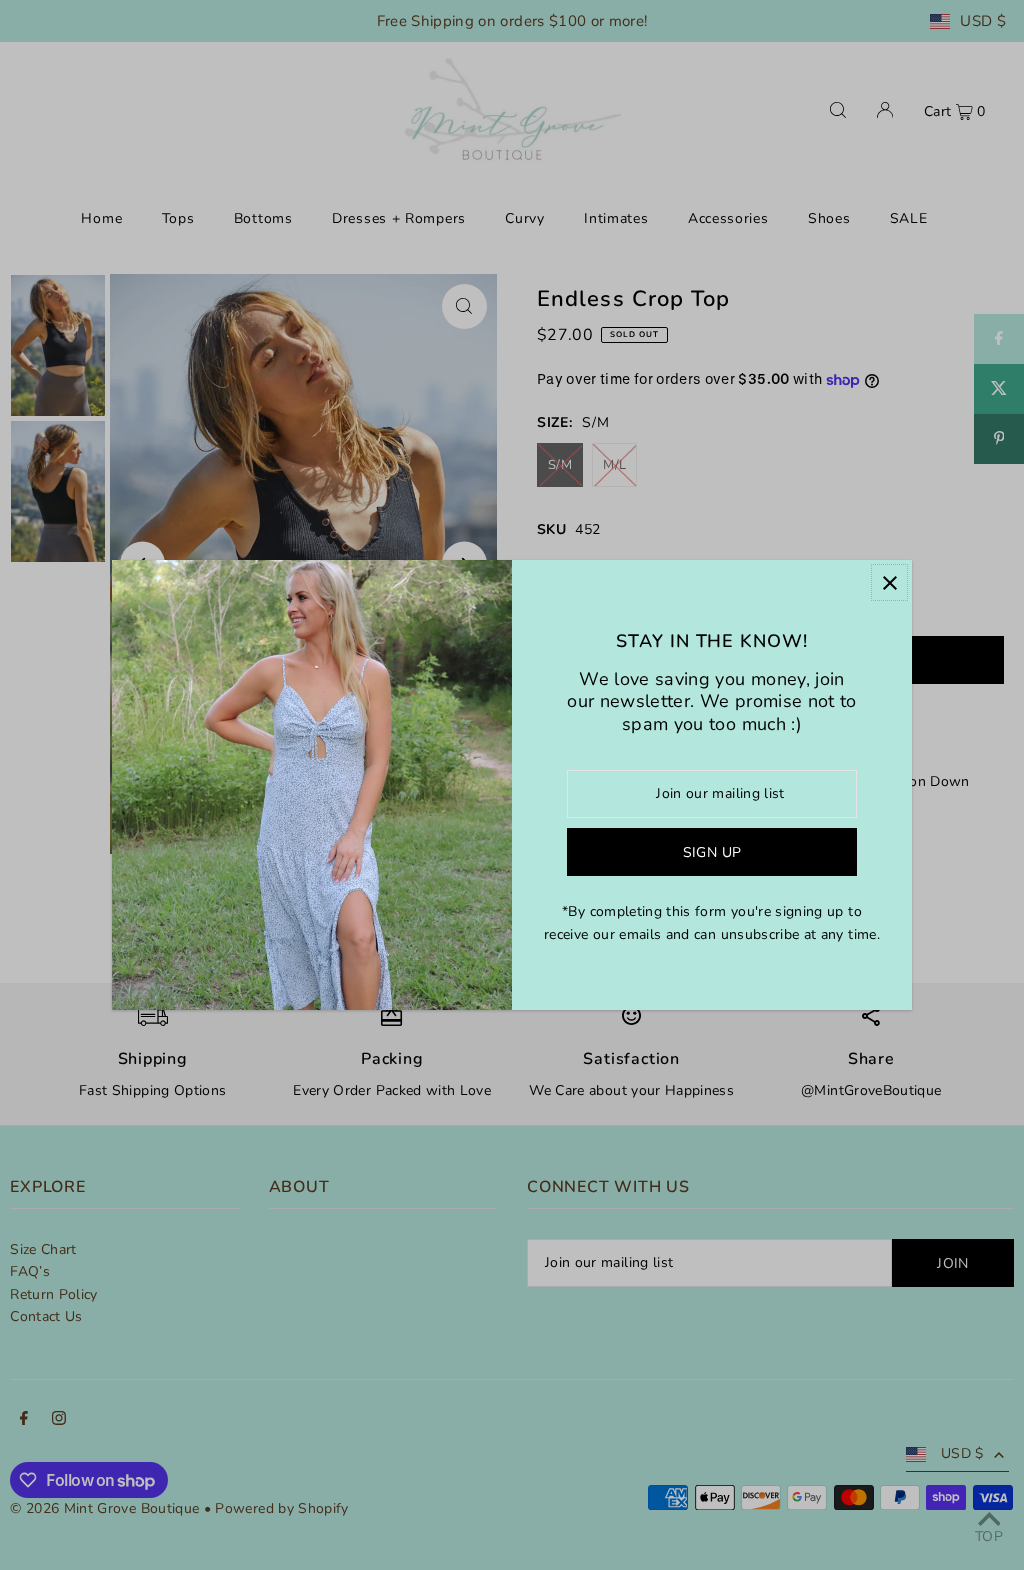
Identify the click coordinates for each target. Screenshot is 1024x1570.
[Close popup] (889, 582)
